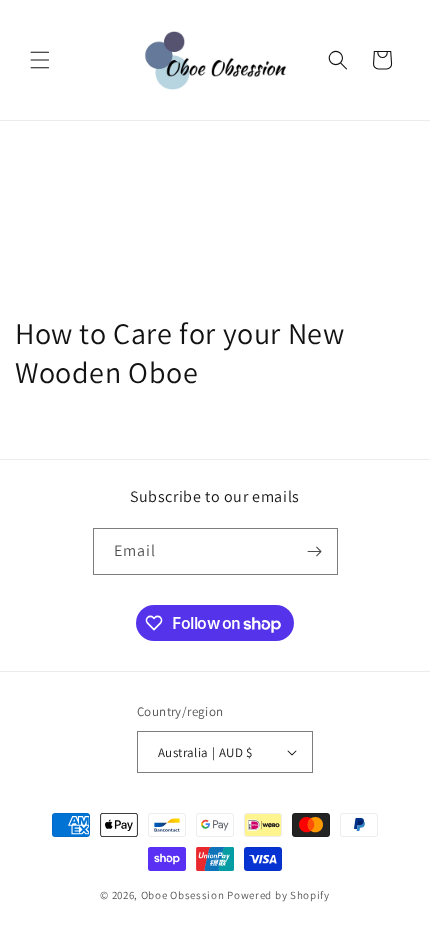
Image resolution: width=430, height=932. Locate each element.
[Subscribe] (315, 551)
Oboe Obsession (183, 895)
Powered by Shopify (278, 895)
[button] (40, 60)
